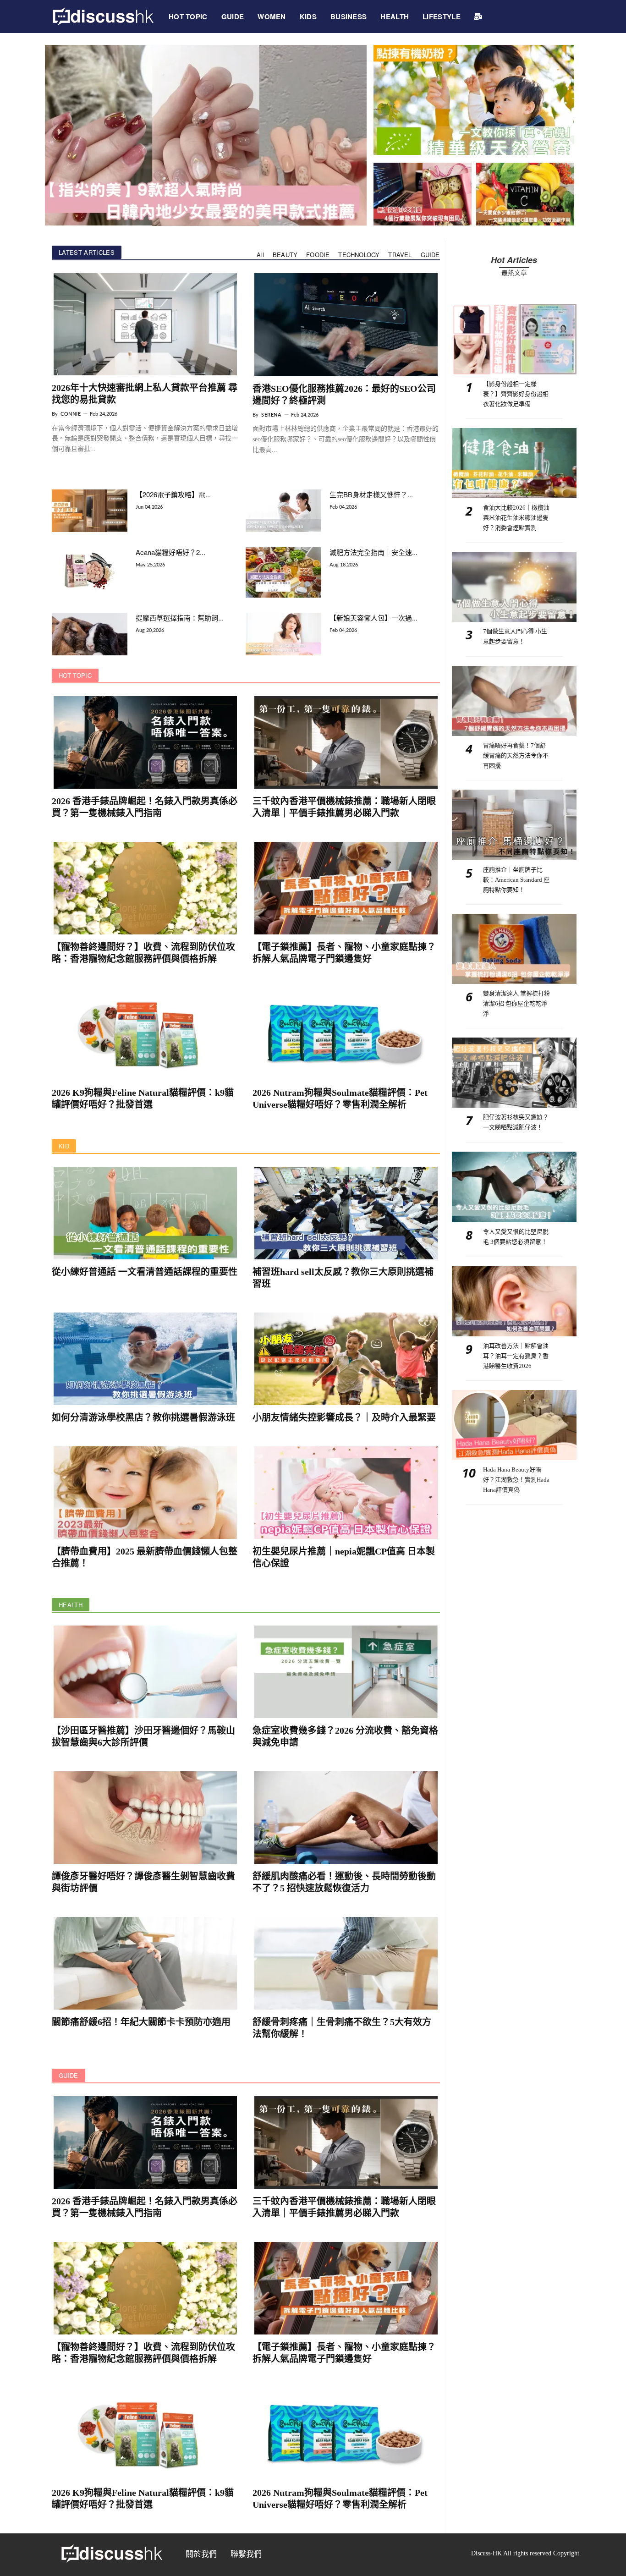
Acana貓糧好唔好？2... (170, 552)
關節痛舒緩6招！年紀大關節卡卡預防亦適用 (141, 2022)
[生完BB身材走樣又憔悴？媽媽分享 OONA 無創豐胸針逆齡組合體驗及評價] (283, 511)
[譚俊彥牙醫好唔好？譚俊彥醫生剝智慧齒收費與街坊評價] (145, 1818)
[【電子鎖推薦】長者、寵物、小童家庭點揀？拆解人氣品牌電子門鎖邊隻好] (346, 888)
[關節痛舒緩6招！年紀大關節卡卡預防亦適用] (145, 1963)
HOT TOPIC (188, 16)
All (260, 255)
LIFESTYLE (442, 16)
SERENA (271, 415)
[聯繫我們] (478, 16)
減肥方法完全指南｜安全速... (373, 552)
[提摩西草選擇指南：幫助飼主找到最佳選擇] (90, 634)
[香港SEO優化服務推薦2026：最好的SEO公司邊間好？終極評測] (346, 325)
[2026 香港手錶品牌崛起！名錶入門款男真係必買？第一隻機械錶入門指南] (145, 742)
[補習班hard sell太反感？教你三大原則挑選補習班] (346, 1213)
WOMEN (272, 16)
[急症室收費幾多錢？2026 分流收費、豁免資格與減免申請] (346, 1672)
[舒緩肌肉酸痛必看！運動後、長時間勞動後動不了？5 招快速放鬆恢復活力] (346, 1818)
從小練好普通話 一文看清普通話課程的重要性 (145, 1272)
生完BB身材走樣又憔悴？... (371, 494)
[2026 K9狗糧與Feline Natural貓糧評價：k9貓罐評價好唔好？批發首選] (145, 1034)
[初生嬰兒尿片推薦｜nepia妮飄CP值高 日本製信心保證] (346, 1493)
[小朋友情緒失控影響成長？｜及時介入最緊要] (346, 1359)
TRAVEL (400, 255)
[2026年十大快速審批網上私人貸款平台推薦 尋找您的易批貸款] (145, 324)
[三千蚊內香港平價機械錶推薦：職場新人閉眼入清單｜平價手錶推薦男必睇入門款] (346, 742)
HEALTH (395, 16)
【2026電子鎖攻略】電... (173, 494)
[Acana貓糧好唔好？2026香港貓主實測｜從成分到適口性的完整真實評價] (90, 571)
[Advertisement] (514, 1569)
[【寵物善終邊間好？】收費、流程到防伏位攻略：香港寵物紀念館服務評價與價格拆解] (145, 888)
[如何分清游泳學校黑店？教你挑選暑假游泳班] (145, 1359)
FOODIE (318, 255)
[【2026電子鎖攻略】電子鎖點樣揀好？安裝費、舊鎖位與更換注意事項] (90, 511)
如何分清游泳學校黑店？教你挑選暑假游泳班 (143, 1417)
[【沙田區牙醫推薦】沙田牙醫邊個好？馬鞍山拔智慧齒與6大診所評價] (145, 1672)
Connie (71, 414)
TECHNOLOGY (359, 255)
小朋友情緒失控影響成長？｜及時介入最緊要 (344, 1417)
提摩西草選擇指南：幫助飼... (180, 618)
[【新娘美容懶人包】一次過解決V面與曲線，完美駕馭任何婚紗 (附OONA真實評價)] (283, 634)
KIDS (308, 16)
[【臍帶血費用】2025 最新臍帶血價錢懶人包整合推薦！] (145, 1493)
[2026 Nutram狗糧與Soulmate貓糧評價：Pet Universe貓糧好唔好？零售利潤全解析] (346, 1034)
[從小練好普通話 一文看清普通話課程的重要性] (145, 1213)
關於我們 (201, 2554)
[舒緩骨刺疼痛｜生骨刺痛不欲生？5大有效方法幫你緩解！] (346, 1963)
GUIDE (233, 16)
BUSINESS (349, 16)
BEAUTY (285, 255)
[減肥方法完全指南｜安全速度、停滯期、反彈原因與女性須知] (283, 572)
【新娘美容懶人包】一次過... (373, 618)
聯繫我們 (246, 2554)
